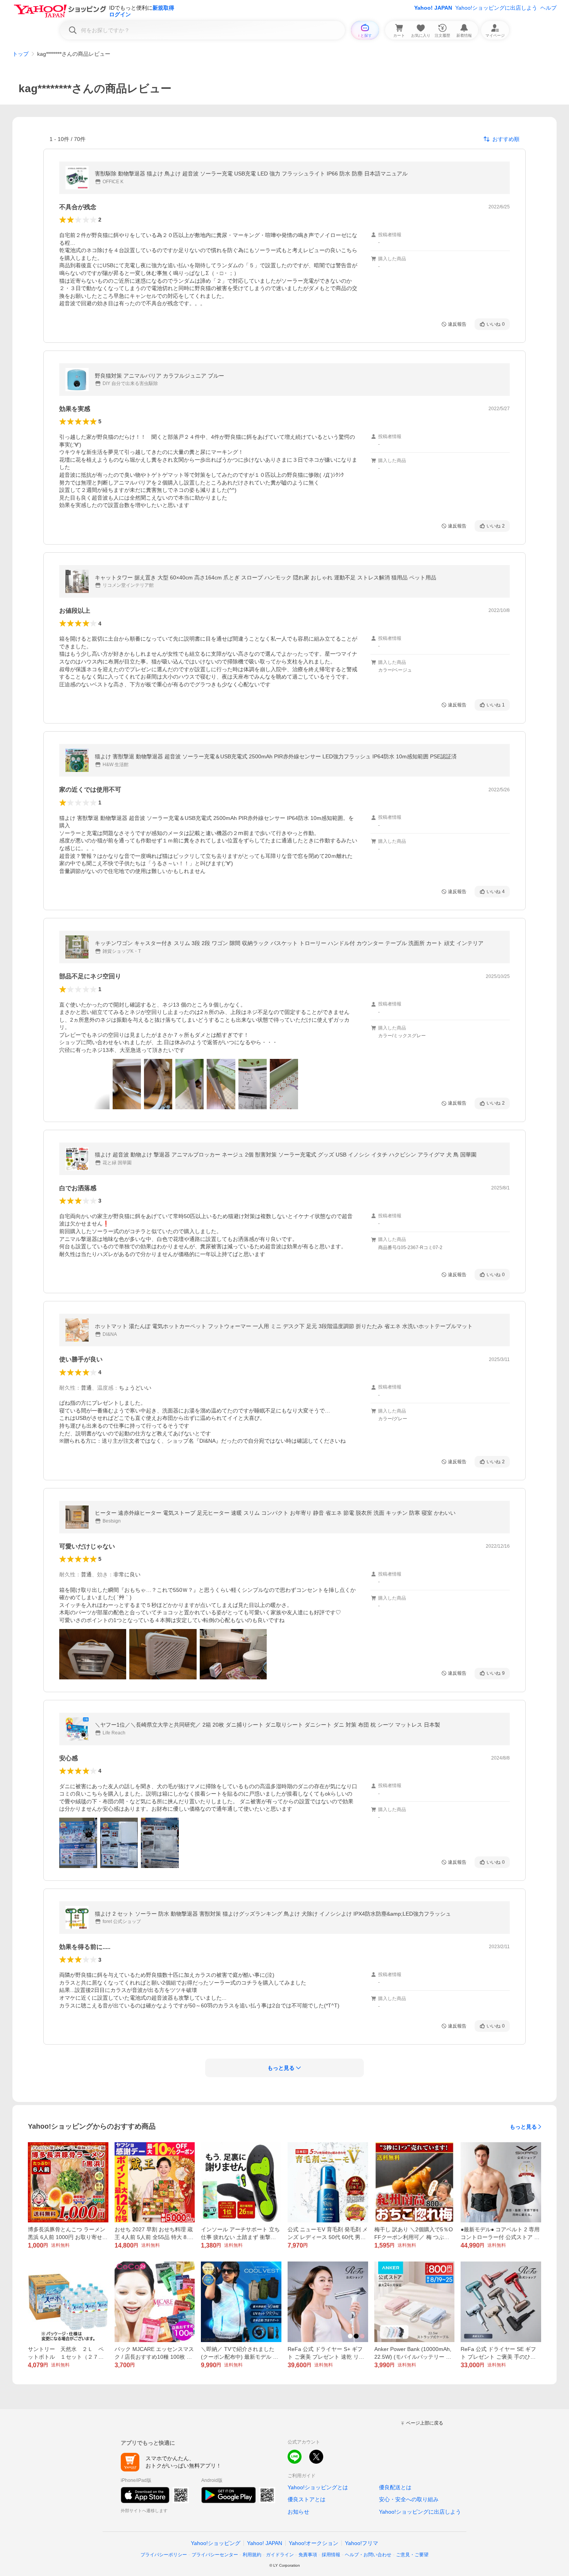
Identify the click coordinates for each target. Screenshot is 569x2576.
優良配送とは (395, 2487)
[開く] (127, 1084)
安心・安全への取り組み (409, 2499)
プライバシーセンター (215, 2555)
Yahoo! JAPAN (433, 8)
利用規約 (252, 2555)
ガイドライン (280, 2555)
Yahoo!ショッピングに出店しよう (496, 8)
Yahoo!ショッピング (216, 2543)
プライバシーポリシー (164, 2555)
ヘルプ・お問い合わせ (368, 2555)
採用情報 (331, 2555)
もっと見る (523, 2127)
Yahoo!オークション (314, 2543)
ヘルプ (548, 8)
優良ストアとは (307, 2499)
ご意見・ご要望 (412, 2555)
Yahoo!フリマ (362, 2543)
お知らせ (298, 2512)
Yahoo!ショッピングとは (318, 2487)
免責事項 (308, 2555)
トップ (21, 54)
